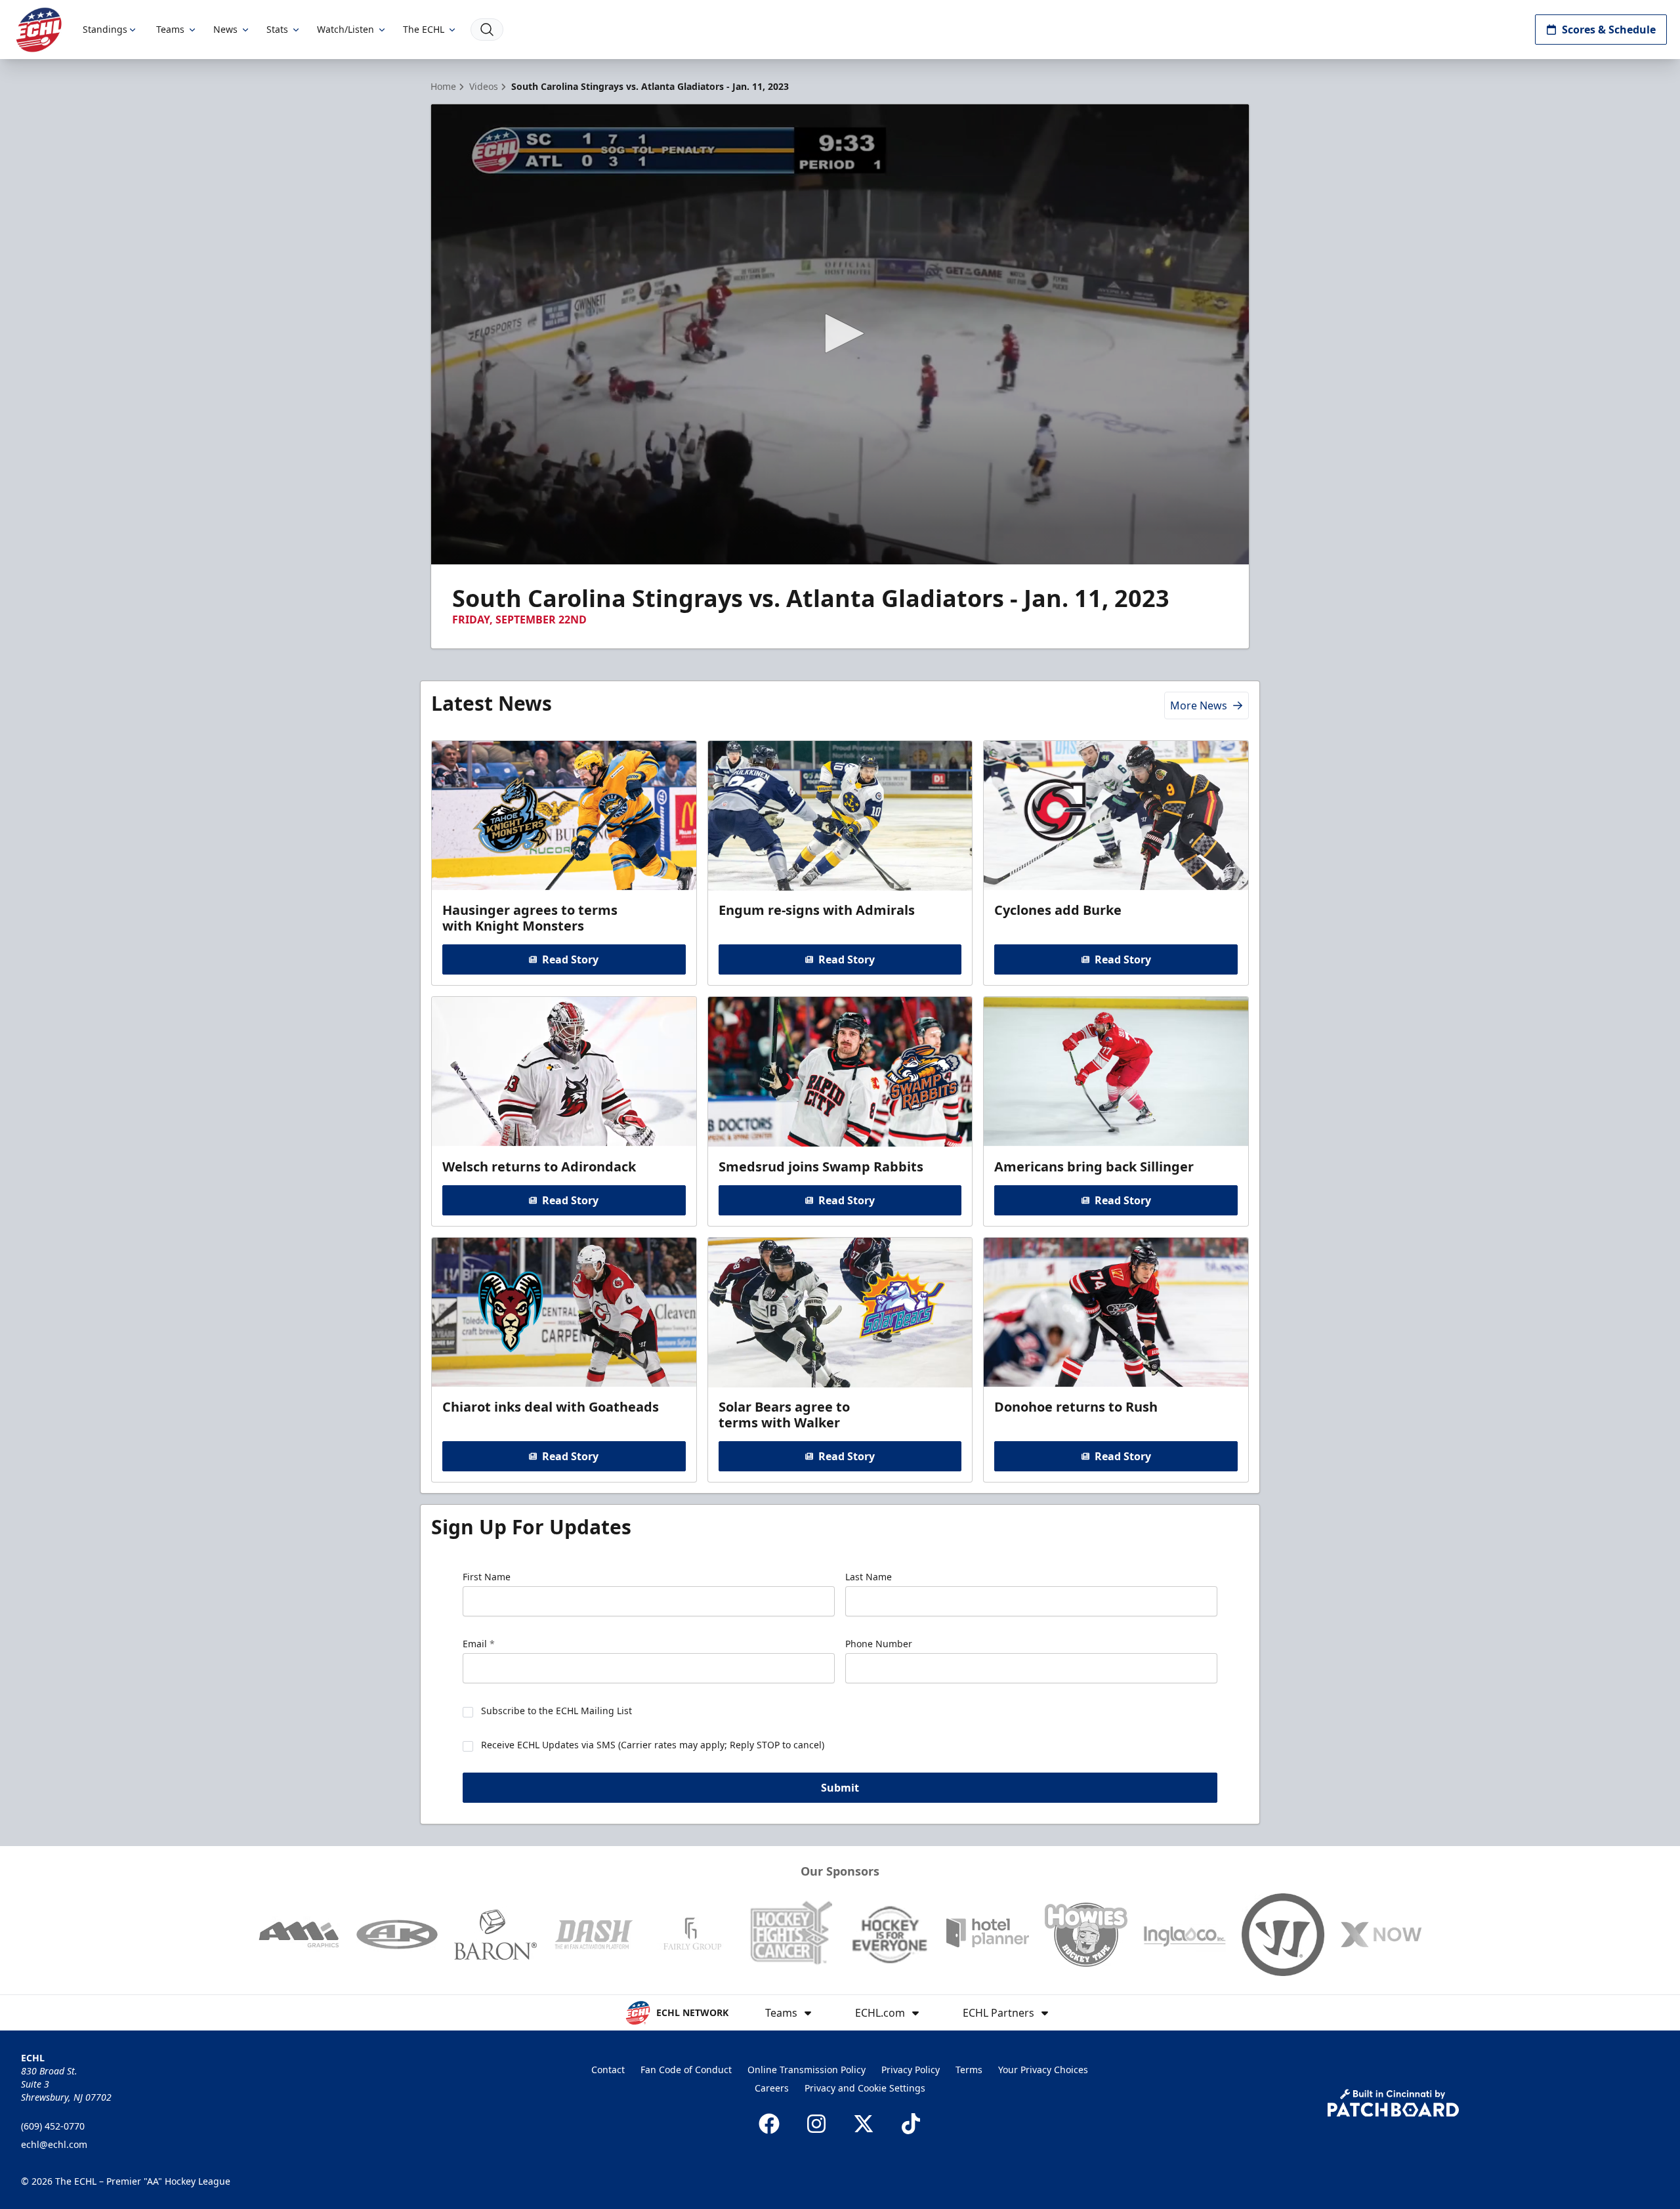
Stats (277, 29)
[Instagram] (816, 2124)
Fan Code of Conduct (686, 2070)
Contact (608, 2070)
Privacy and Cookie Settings (865, 2088)
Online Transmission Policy (807, 2070)
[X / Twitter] (864, 2124)
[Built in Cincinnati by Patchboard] (1393, 2103)
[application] (840, 334)
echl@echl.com (54, 2144)
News (225, 29)
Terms (969, 2070)
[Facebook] (769, 2124)
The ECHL (424, 29)
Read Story (570, 959)
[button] (840, 333)
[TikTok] (911, 2124)
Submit (840, 1788)
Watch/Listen (346, 29)
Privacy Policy (911, 2070)
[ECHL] (39, 30)
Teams (170, 29)
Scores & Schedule (1609, 30)
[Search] (487, 30)
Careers (772, 2088)
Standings (105, 29)
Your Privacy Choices (1043, 2070)
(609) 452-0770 (53, 2126)
